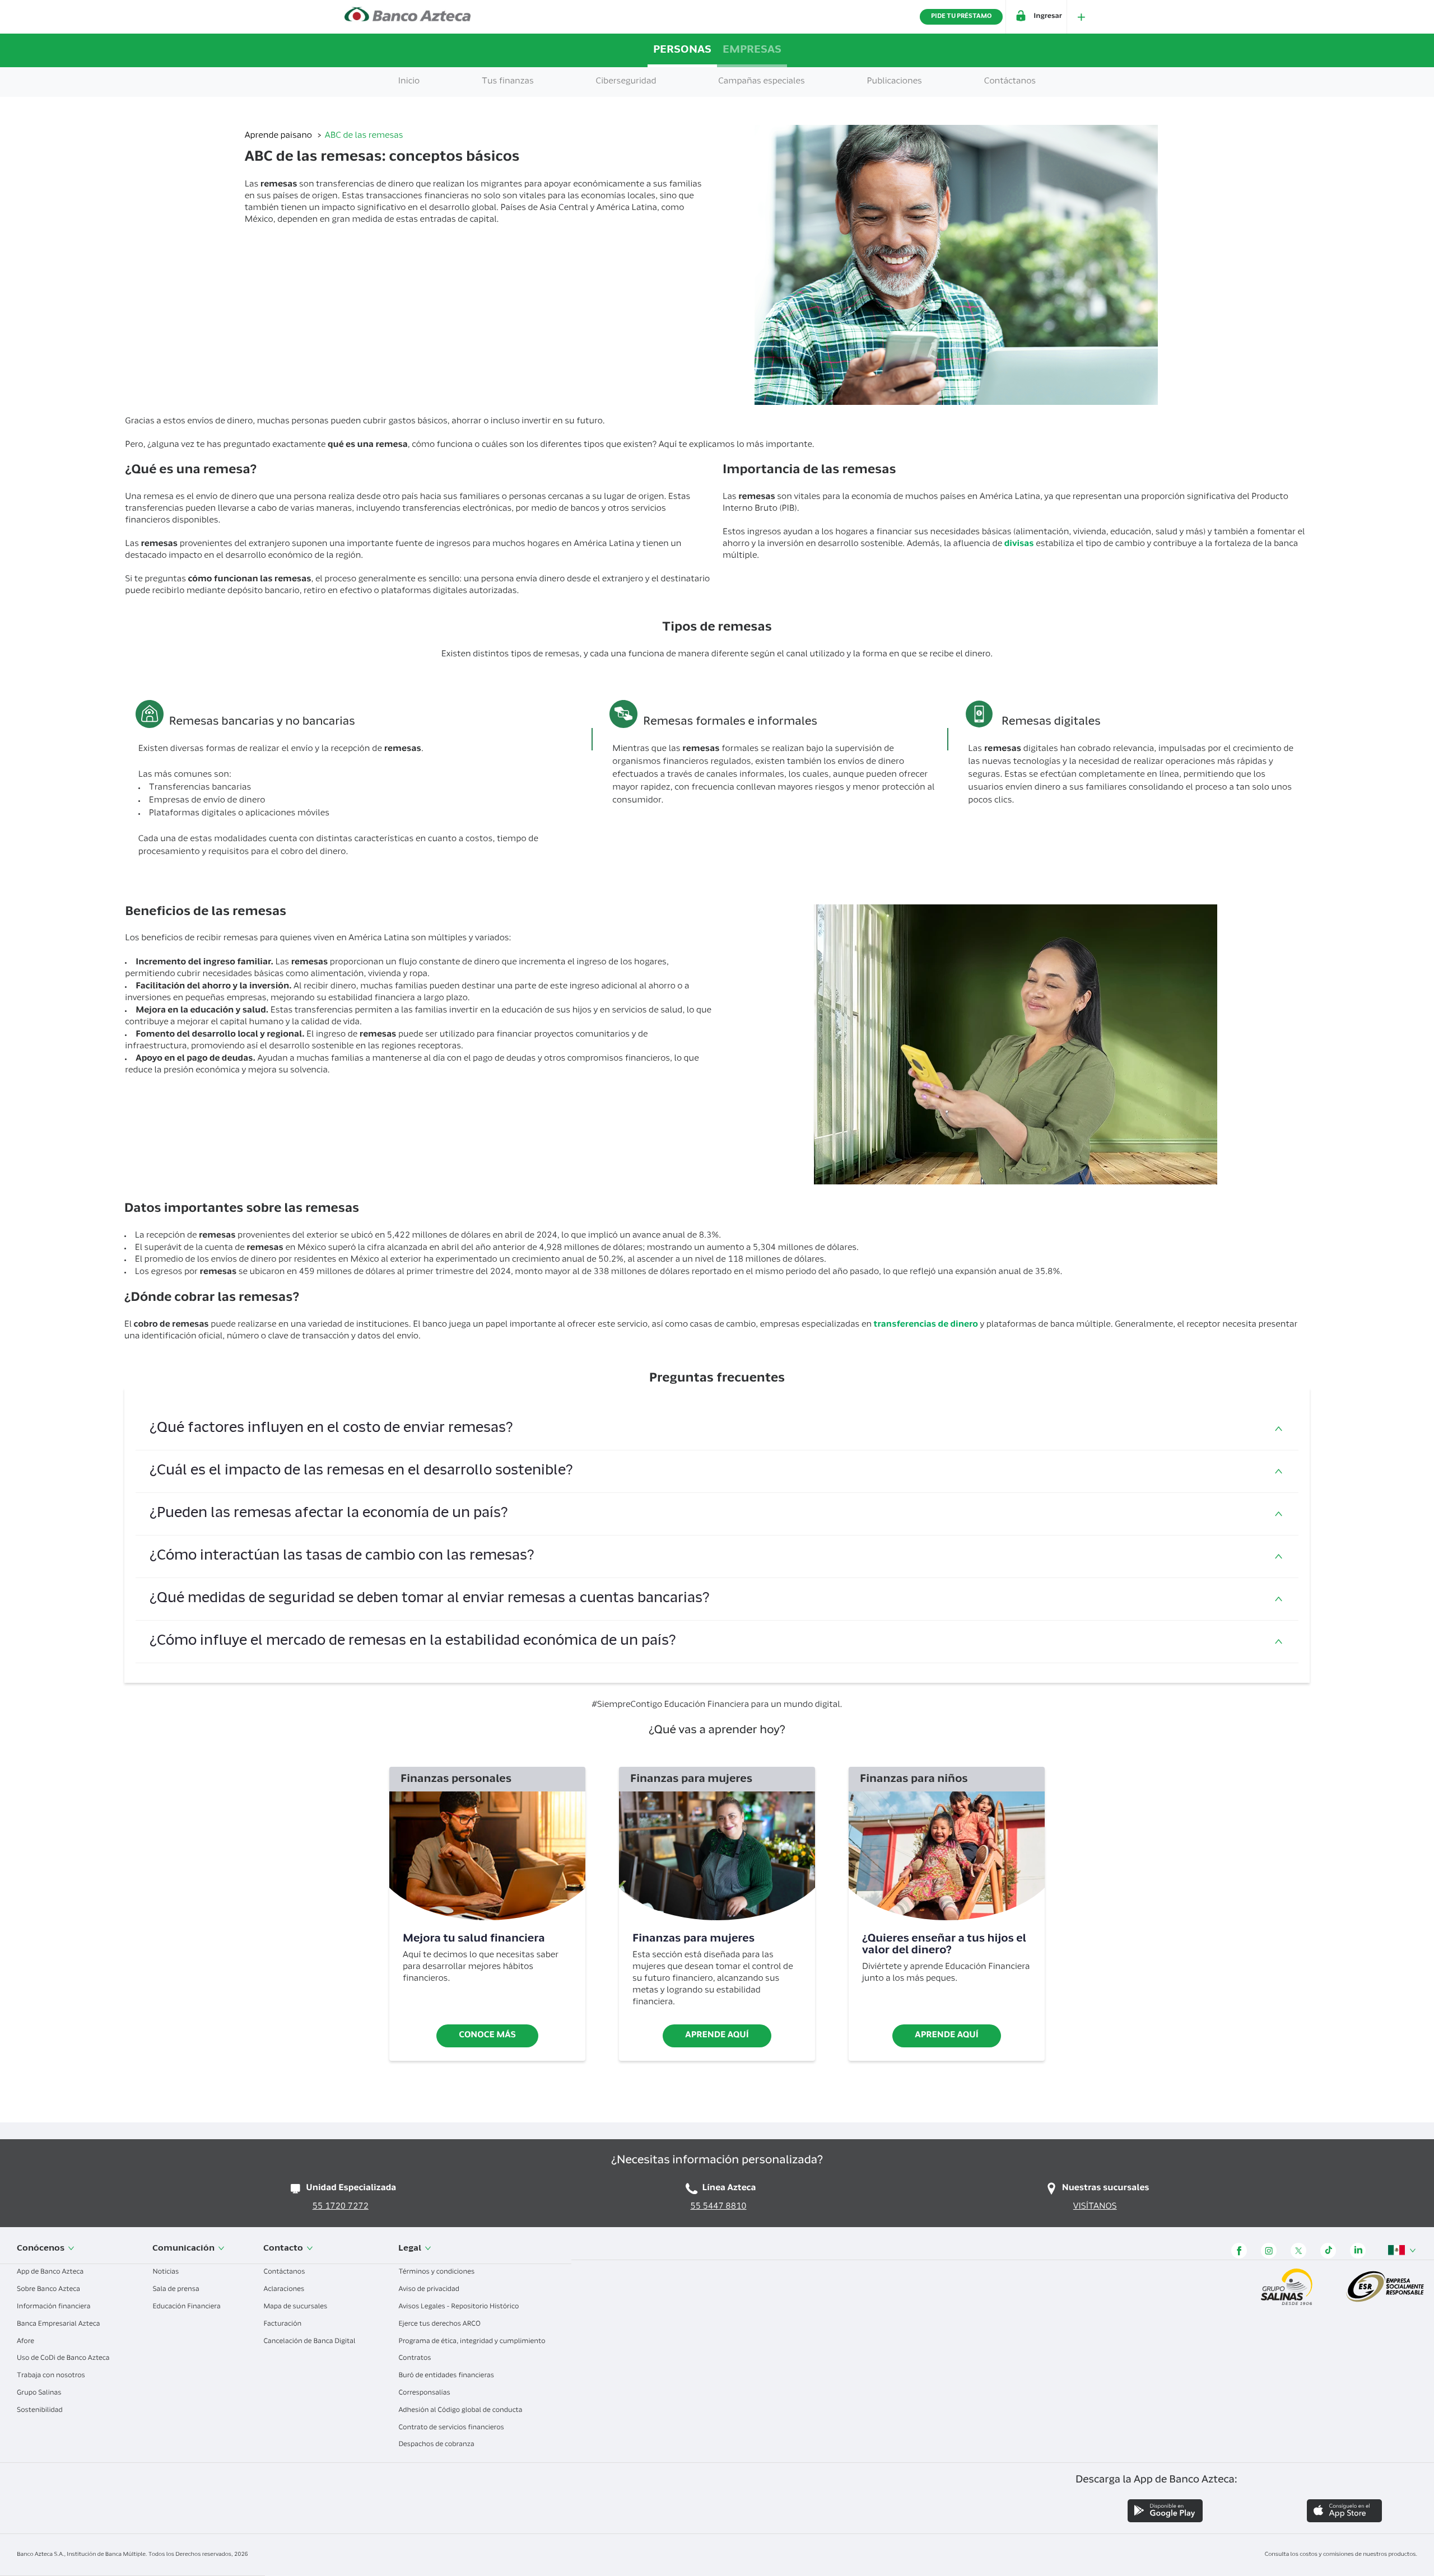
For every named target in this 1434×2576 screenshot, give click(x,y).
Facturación (283, 2325)
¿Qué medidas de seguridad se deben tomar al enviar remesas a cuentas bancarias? (430, 1599)
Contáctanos (285, 2272)
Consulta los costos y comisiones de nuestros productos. (1341, 2555)
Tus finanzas (508, 82)
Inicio (409, 82)
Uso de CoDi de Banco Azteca (64, 2359)
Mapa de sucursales (296, 2307)
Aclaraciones (285, 2290)
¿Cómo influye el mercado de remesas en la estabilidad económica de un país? (413, 1642)
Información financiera (54, 2307)
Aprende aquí (717, 2036)
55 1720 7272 (341, 2207)
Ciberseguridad (626, 82)
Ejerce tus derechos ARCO (440, 2325)
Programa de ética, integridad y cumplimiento (472, 2342)
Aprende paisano (280, 136)
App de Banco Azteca (51, 2272)
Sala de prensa (176, 2290)
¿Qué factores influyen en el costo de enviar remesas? (331, 1429)
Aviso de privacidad (430, 2290)
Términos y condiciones (437, 2272)
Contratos (415, 2359)
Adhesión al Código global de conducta (461, 2411)
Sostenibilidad (41, 2411)
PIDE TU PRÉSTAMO (961, 17)
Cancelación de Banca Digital (310, 2342)
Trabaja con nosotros (52, 2376)
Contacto (284, 2249)
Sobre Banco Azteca (49, 2290)
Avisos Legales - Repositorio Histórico (459, 2307)
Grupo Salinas (40, 2393)
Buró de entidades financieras (447, 2376)
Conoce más (487, 2036)
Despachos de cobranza (437, 2445)
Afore (26, 2342)
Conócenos (41, 2249)
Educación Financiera (187, 2307)
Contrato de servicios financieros (452, 2428)
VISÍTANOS (1095, 2207)
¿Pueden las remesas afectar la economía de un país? (329, 1514)
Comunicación (184, 2249)
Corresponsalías (425, 2393)
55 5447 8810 (719, 2207)
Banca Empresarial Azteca (59, 2325)
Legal (411, 2249)
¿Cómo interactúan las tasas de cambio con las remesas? (342, 1557)
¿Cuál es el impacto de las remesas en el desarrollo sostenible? (361, 1471)
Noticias (166, 2272)
